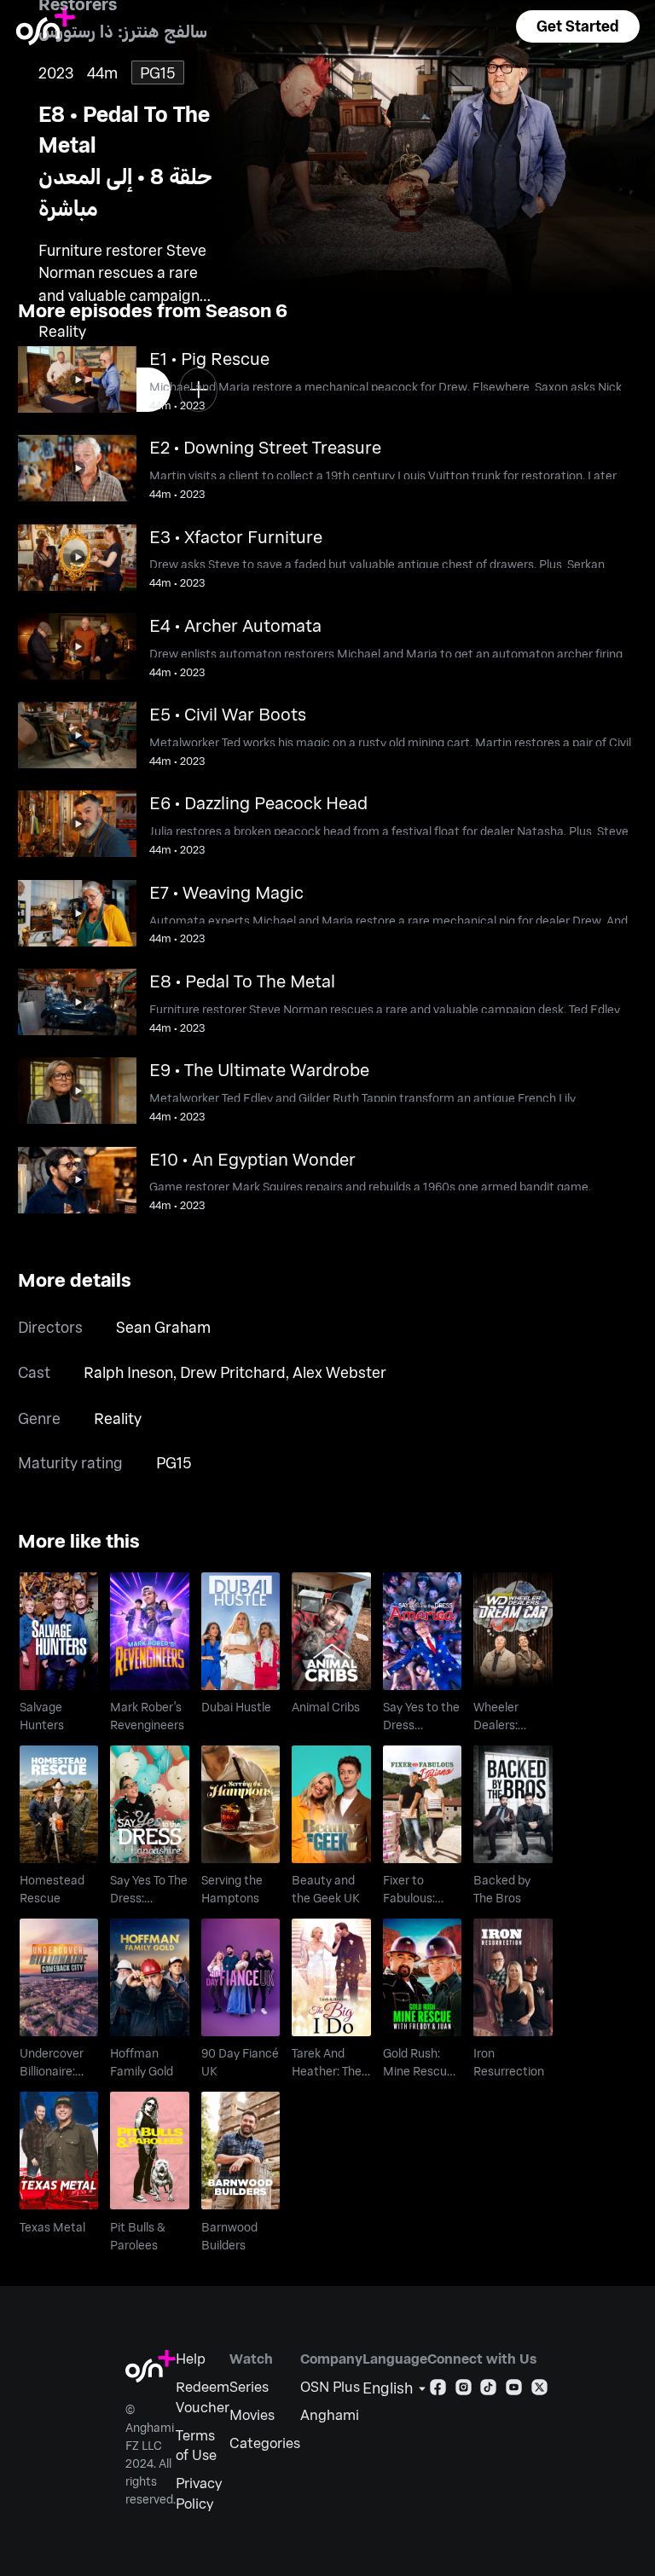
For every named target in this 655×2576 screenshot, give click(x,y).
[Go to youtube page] (514, 2391)
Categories (265, 2443)
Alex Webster (339, 1372)
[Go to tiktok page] (488, 2391)
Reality (118, 1418)
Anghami (330, 2414)
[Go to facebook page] (438, 2391)
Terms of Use (196, 2445)
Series (249, 2386)
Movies (252, 2414)
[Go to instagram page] (464, 2391)
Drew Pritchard (233, 1372)
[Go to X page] (539, 2391)
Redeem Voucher (203, 2397)
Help (191, 2358)
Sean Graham (163, 1327)
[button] (577, 26)
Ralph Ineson (128, 1372)
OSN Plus (330, 2386)
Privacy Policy (199, 2493)
